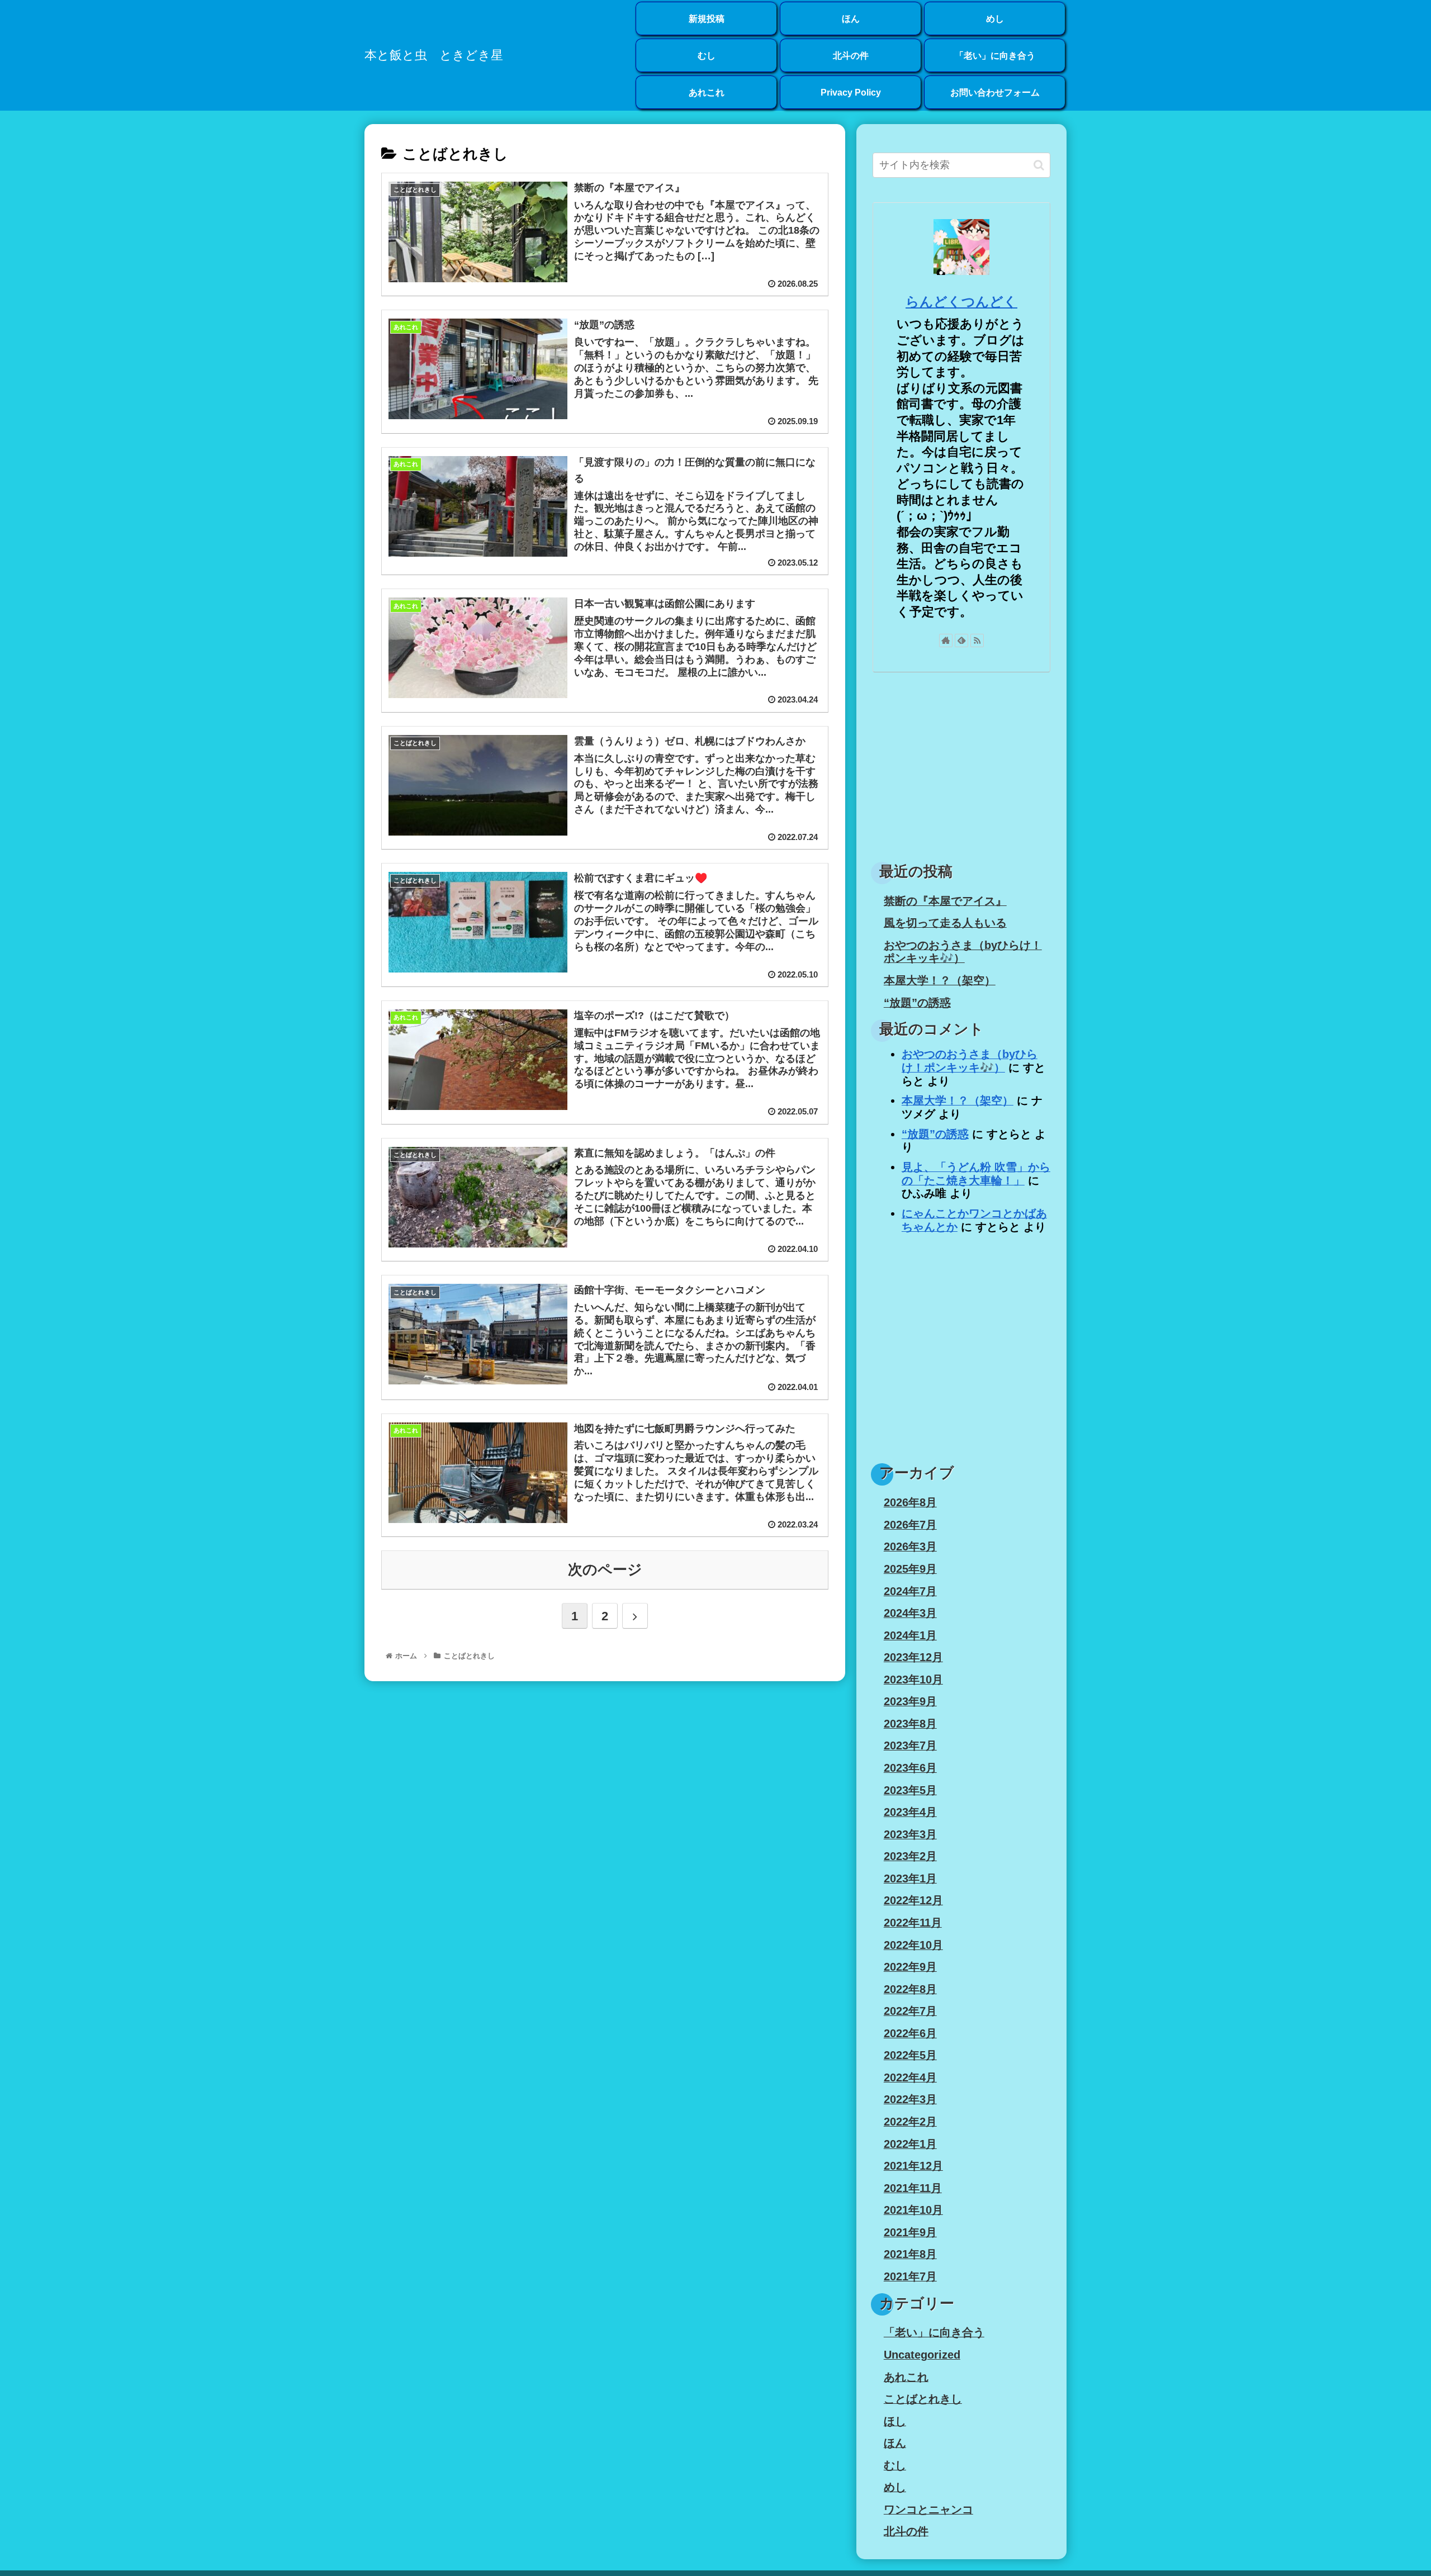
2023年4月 (910, 1812)
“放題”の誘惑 (917, 1003)
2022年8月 (910, 1989)
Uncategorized (922, 2354)
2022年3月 (910, 2099)
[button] (1039, 165)
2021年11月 (913, 2188)
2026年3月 (910, 1546)
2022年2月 (910, 2121)
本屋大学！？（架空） (940, 980)
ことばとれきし (923, 2398)
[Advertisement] (961, 771)
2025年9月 (910, 1568)
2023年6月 (910, 1767)
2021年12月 (913, 2166)
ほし (895, 2421)
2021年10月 (913, 2210)
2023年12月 (913, 1657)
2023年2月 (910, 1856)
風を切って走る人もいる (945, 923)
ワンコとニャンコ (928, 2509)
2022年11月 (913, 1922)
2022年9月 (910, 1966)
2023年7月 (910, 1745)
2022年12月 (913, 1900)
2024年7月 (910, 1591)
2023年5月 (910, 1790)
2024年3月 (910, 1612)
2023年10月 (913, 1679)
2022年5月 (910, 2055)
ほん (895, 2443)
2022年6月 (910, 2033)
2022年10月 (913, 1944)
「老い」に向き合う (934, 2332)
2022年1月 (910, 2143)
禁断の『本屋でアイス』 (945, 901)
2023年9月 (910, 1701)
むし (895, 2465)
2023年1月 (910, 1878)
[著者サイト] (946, 641)
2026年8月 (910, 1502)
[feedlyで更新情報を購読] (961, 641)
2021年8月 (910, 2254)
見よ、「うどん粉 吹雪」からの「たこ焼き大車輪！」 (976, 1174)
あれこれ (906, 2376)
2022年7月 (910, 2011)
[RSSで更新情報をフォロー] (977, 641)
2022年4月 (910, 2077)
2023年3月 (910, 1834)
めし (895, 2487)
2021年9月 (910, 2232)
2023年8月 (910, 1723)
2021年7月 (910, 2276)
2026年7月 (910, 1524)
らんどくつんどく (961, 302)
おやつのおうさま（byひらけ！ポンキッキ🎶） (963, 952)
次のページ (605, 1569)
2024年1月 (910, 1635)
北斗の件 (906, 2531)
